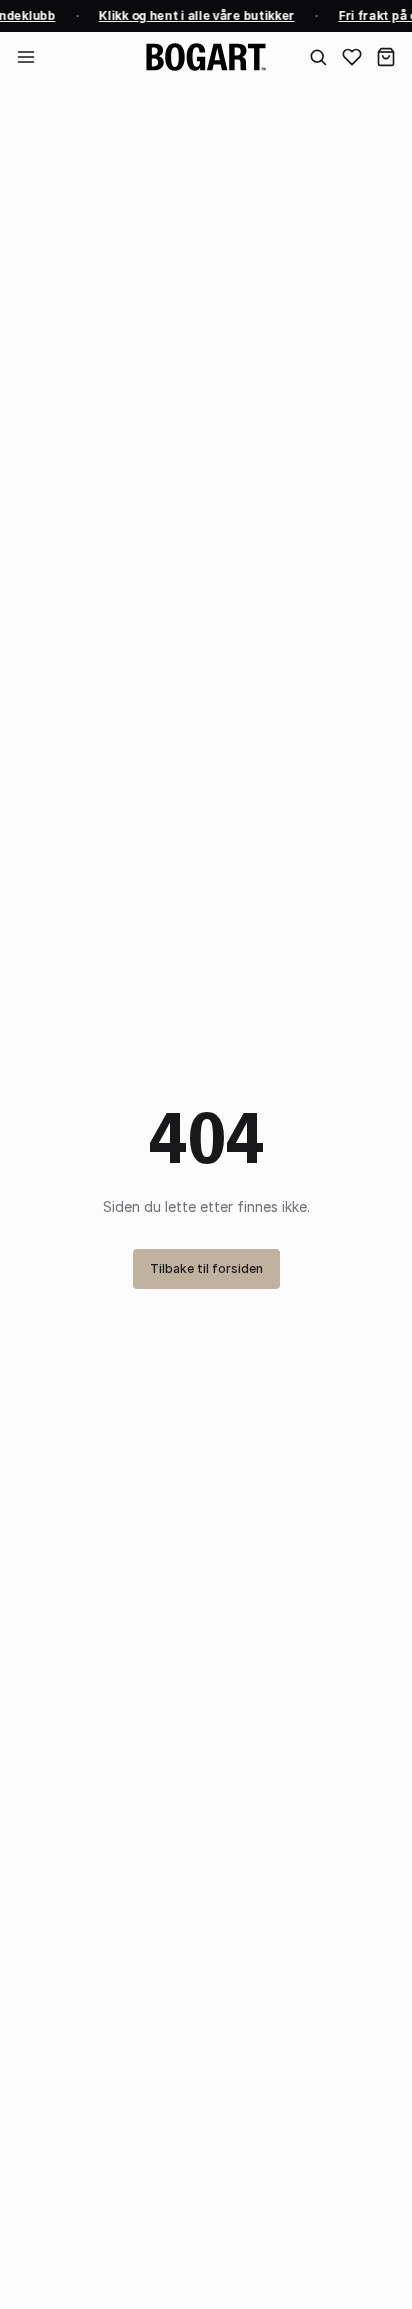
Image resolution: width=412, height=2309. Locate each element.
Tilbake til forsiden (206, 1268)
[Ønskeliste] (352, 57)
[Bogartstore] (206, 57)
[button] (386, 57)
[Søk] (318, 57)
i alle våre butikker (195, 15)
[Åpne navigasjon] (26, 57)
